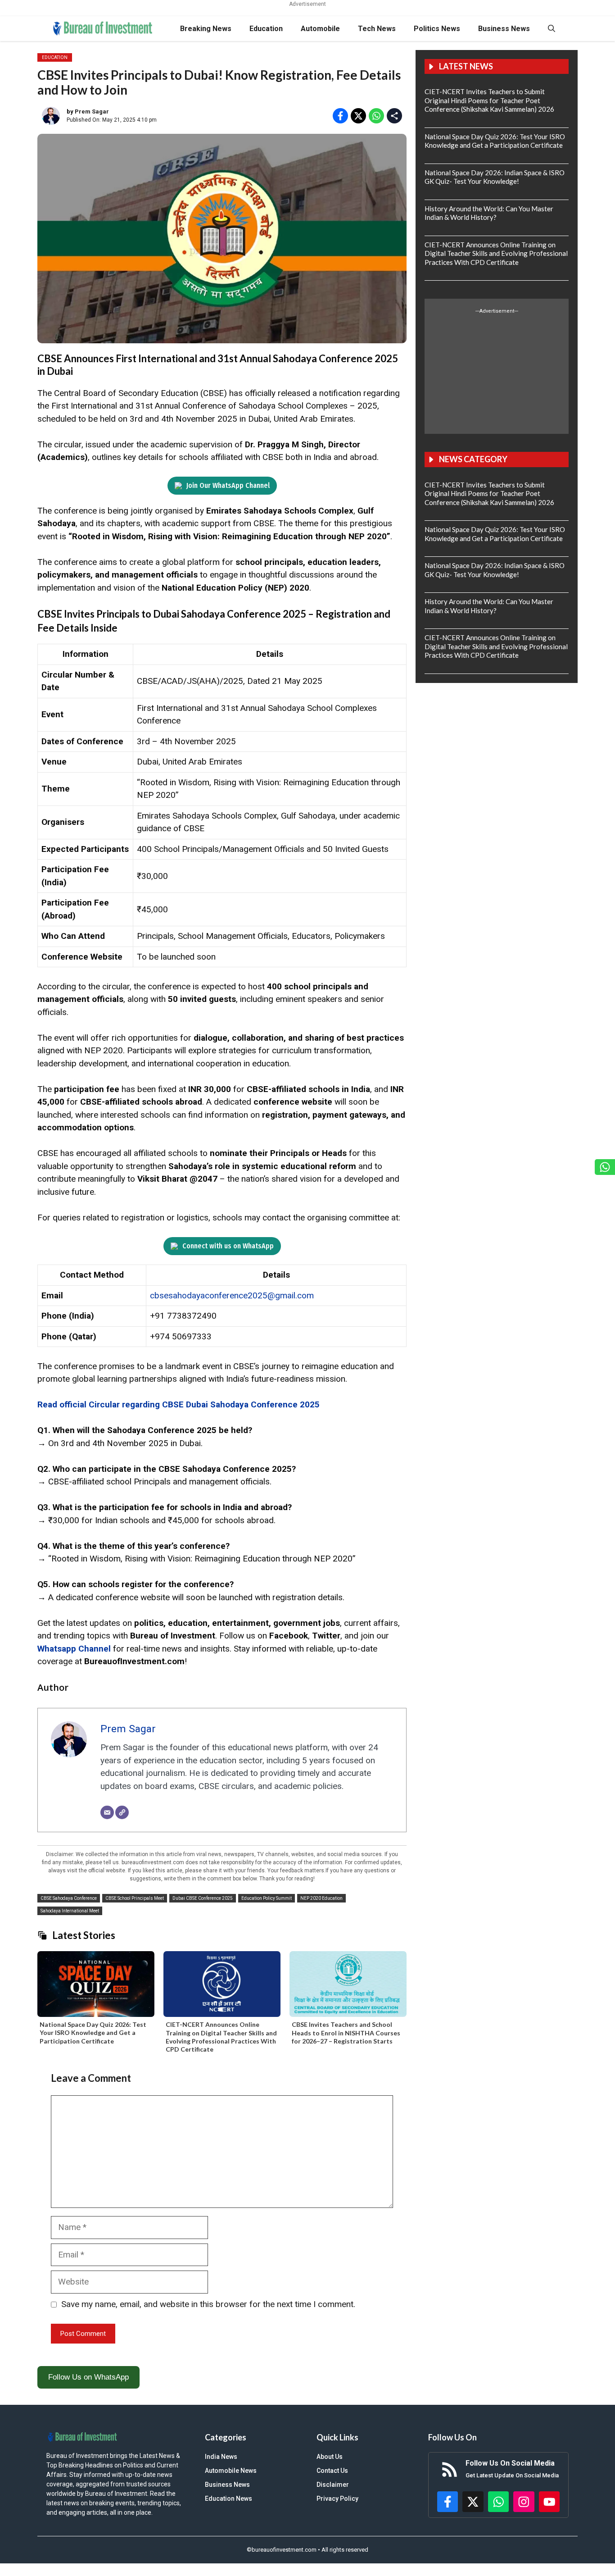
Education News (228, 2499)
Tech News (377, 29)
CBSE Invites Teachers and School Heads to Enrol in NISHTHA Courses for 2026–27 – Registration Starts (346, 2032)
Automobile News (231, 2471)
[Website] (122, 1812)
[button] (552, 29)
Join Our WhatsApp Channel (228, 485)
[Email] (107, 1812)
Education (266, 29)
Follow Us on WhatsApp (88, 2377)
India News (221, 2457)
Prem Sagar (92, 112)
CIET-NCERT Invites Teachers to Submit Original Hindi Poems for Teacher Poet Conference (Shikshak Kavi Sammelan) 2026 (489, 100)
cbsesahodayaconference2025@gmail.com (232, 1295)
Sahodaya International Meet (70, 1911)
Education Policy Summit (267, 1898)
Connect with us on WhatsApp (228, 1246)
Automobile (320, 29)
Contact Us (332, 2471)
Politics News (437, 29)
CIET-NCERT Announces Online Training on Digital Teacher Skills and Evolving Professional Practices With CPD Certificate (221, 2037)
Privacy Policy (337, 2499)
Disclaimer (333, 2485)
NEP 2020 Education (321, 1898)
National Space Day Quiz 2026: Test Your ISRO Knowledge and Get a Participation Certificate (93, 2032)
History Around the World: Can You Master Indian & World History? (489, 213)
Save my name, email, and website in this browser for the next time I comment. (208, 2304)
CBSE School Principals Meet (135, 1898)
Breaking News (206, 29)
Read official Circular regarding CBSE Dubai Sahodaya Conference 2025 (179, 1404)
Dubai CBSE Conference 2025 (203, 1898)
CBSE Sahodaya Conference (69, 1898)
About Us (330, 2457)
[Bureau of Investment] (103, 29)
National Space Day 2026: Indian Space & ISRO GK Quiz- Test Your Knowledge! (495, 177)
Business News (504, 29)
